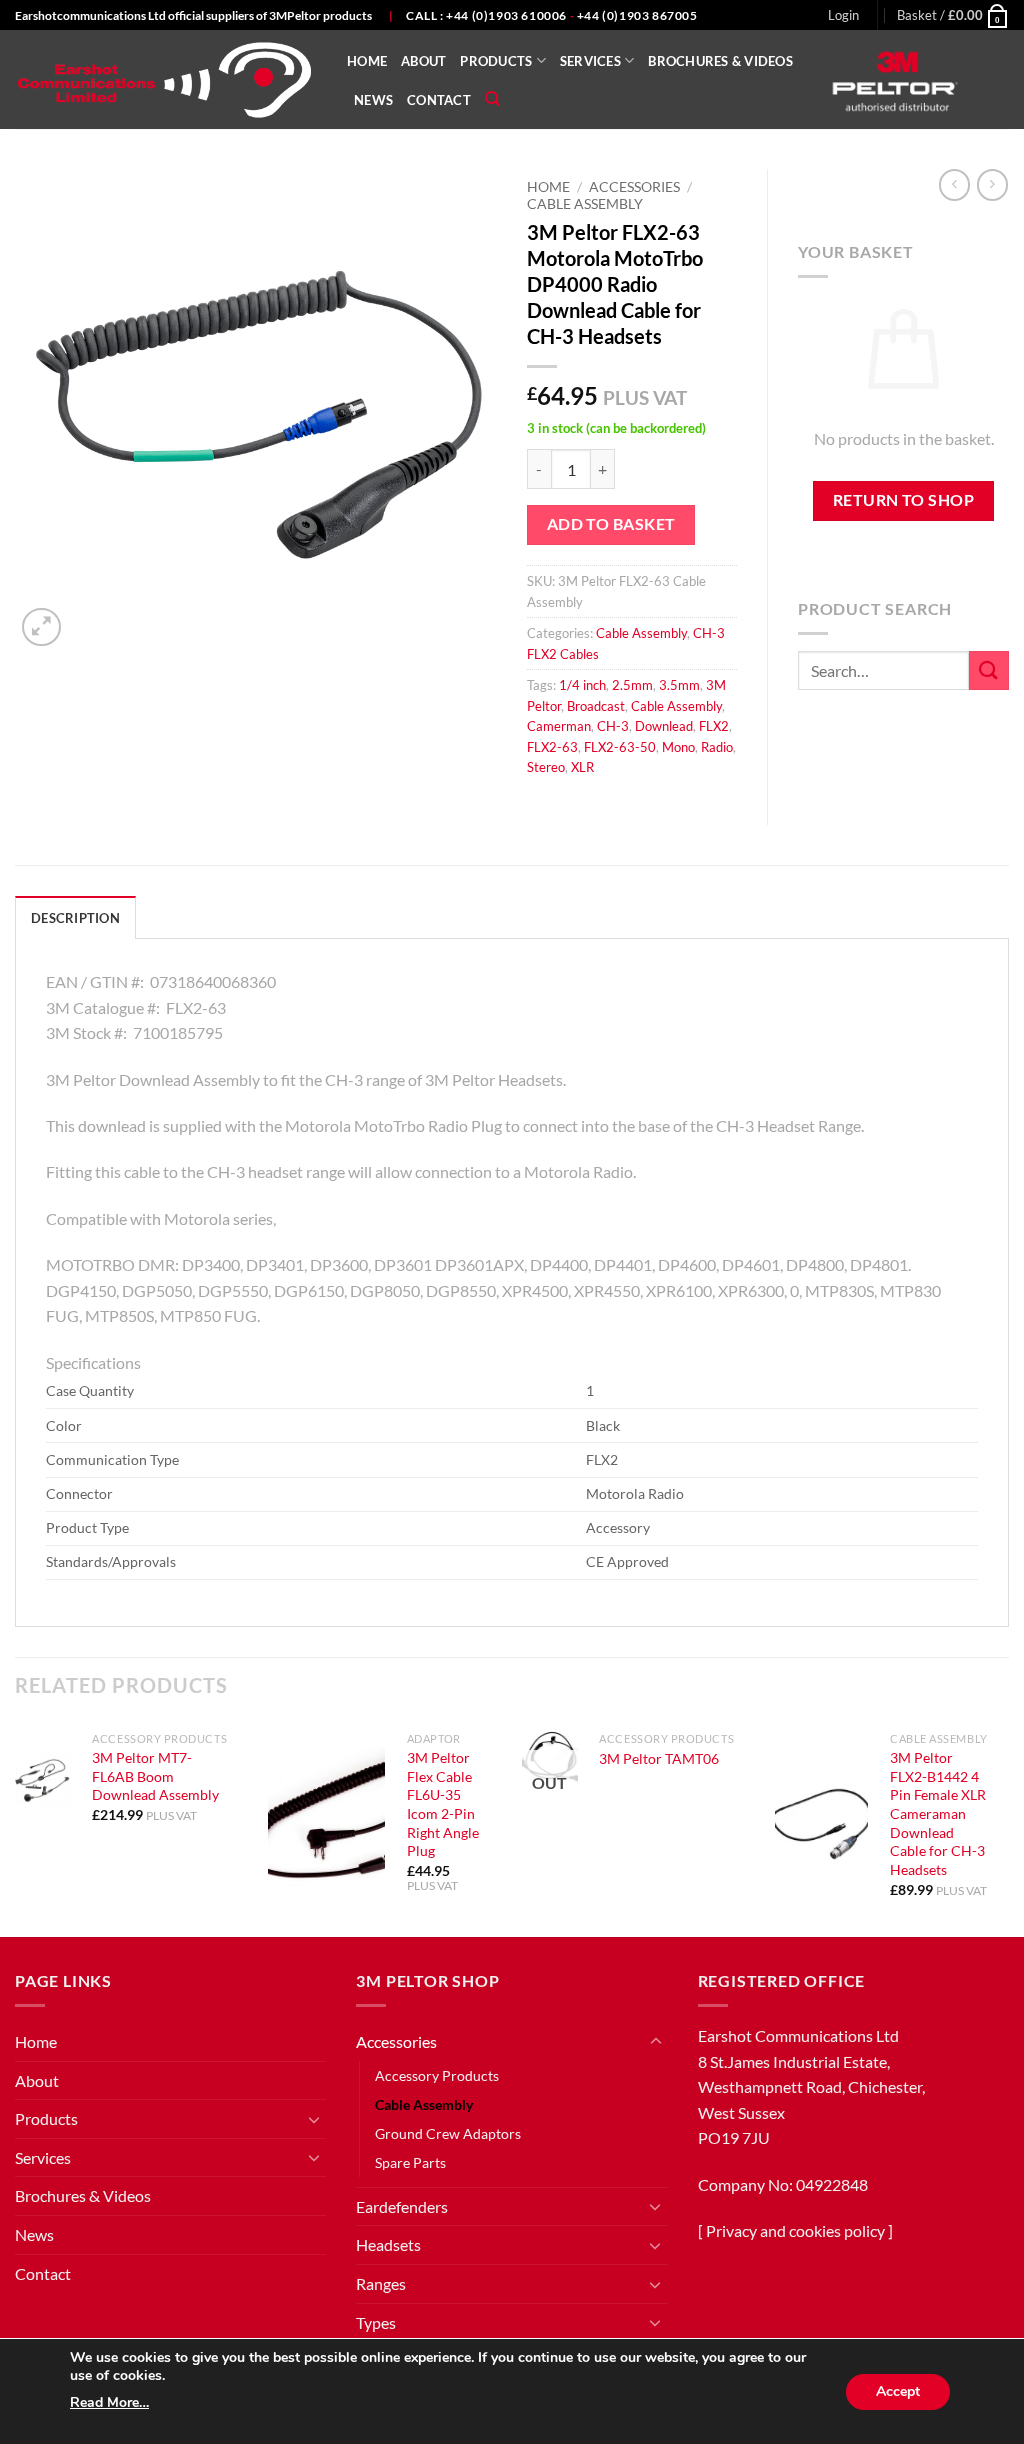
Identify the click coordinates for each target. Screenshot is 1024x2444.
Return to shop (904, 500)
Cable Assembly (585, 204)
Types (376, 2322)
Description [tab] (75, 918)
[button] (843, 15)
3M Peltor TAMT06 (659, 1758)
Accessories (634, 187)
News (373, 100)
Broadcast (596, 706)
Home (367, 61)
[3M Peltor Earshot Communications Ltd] (166, 80)
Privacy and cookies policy (795, 2230)
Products (496, 61)
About (423, 61)
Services (590, 61)
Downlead (664, 726)
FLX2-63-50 (620, 747)
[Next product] (954, 184)
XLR (582, 767)
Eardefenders (402, 2206)
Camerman (559, 726)
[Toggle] (314, 2119)
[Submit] (989, 670)
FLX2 (714, 726)
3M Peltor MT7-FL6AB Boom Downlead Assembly (155, 1776)
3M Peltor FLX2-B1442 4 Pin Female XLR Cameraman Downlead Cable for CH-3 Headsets (938, 1813)
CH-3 (613, 726)
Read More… (109, 2402)
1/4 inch (582, 685)
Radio (717, 747)
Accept (898, 2391)
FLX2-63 (552, 747)
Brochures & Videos (720, 61)
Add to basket (611, 524)
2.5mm (632, 685)
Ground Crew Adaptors (448, 2133)
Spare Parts (410, 2162)
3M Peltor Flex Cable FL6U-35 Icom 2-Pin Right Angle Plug (443, 1804)
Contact (439, 100)
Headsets (388, 2244)
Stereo (546, 767)
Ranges (381, 2283)
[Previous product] (992, 184)
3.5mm (679, 685)
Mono (678, 747)
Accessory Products (437, 2075)
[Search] (492, 99)
